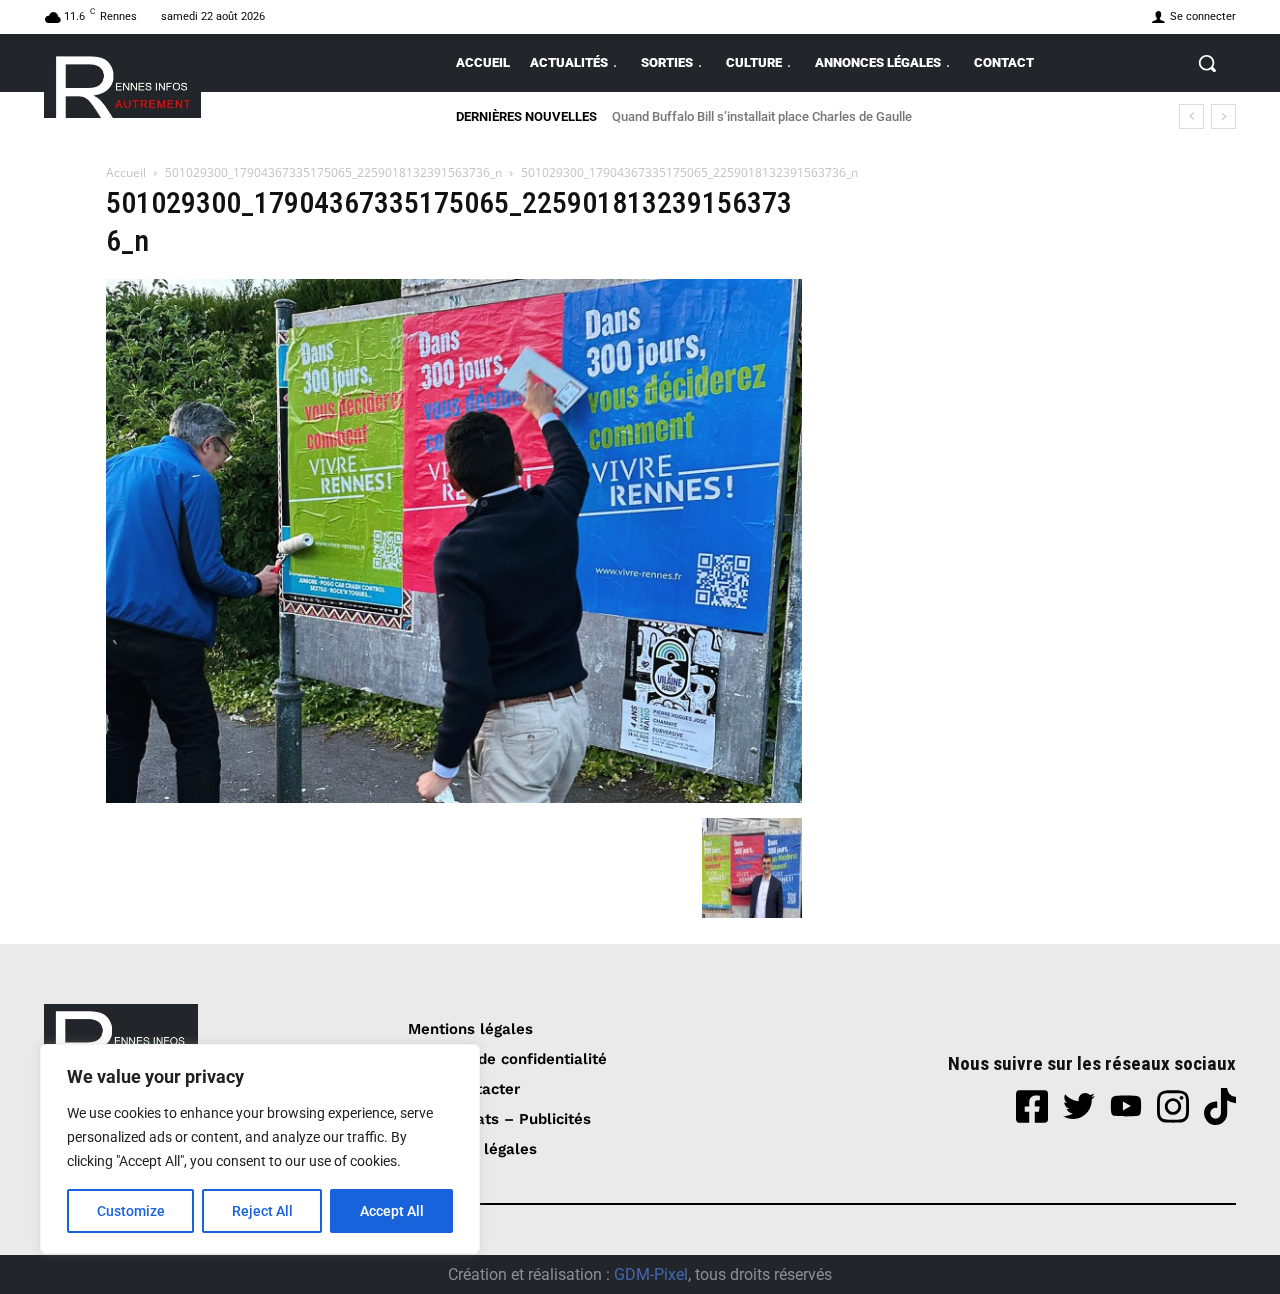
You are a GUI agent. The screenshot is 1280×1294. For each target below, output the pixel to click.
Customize (131, 1211)
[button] (1207, 63)
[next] (1223, 116)
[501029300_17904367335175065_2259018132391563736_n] (454, 797)
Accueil (126, 172)
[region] (260, 1149)
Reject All (262, 1211)
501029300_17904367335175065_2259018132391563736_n (333, 172)
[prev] (1191, 116)
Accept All (392, 1211)
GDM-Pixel (651, 1274)
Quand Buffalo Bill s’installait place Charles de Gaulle (762, 116)
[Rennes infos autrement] (122, 83)
